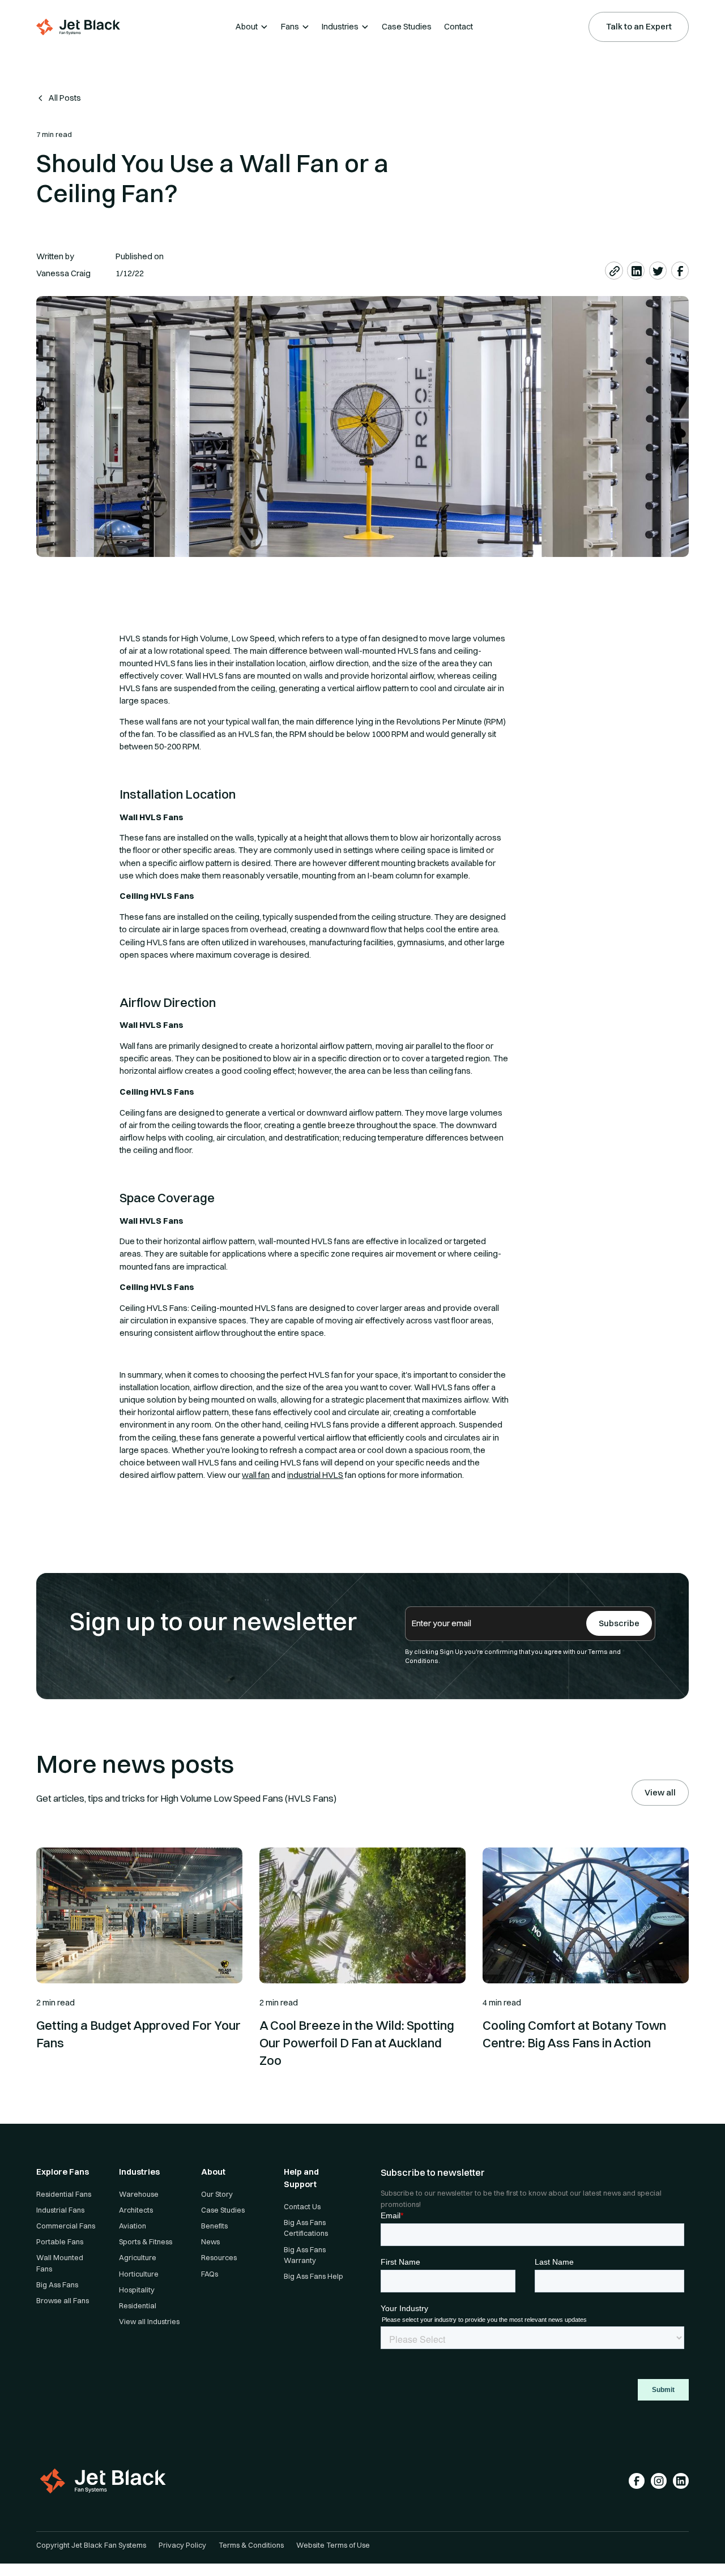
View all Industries (149, 2321)
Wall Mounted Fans (60, 2263)
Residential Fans (64, 2194)
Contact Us (302, 2206)
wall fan (256, 1475)
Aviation (133, 2226)
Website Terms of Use (333, 2545)
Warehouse (139, 2194)
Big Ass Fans (57, 2284)
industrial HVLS (315, 1475)
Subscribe (619, 1623)
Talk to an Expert (639, 27)
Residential (138, 2305)
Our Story (217, 2194)
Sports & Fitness (146, 2241)
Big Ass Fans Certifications (306, 2228)
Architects (136, 2210)
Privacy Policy (182, 2545)
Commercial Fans (66, 2226)
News (210, 2241)
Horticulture (139, 2274)
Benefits (214, 2226)
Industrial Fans (60, 2210)
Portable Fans (60, 2241)
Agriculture (138, 2257)
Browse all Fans (63, 2300)
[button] (252, 27)
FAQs (210, 2274)
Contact (459, 27)
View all (660, 1793)
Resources (219, 2257)
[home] (78, 27)
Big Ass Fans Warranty (305, 2255)
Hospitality (137, 2290)
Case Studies (407, 27)
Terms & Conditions (251, 2545)
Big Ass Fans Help (314, 2276)
